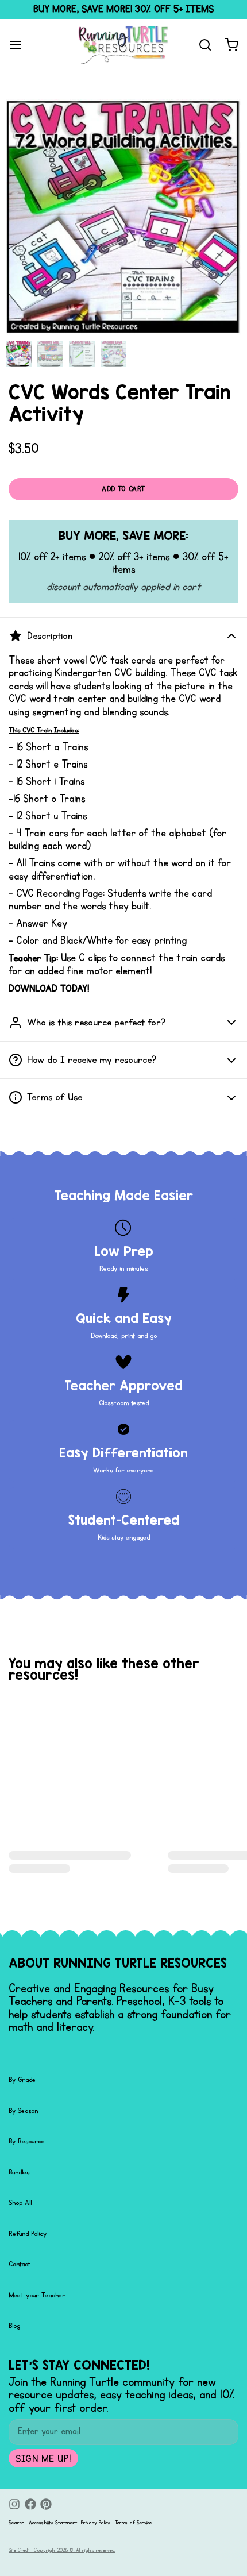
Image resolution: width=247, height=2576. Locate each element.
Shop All (20, 2203)
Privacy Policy (96, 2523)
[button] (123, 489)
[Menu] (20, 45)
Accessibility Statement (53, 2523)
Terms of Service (133, 2523)
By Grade (22, 2080)
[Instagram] (14, 2504)
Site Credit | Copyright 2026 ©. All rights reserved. (62, 2550)
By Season (23, 2111)
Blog (14, 2326)
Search (16, 2523)
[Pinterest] (46, 2504)
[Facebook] (30, 2504)
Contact (20, 2264)
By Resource (27, 2141)
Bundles (19, 2172)
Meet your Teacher (37, 2295)
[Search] (201, 45)
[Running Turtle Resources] (123, 45)
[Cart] (227, 45)
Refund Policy (28, 2234)
